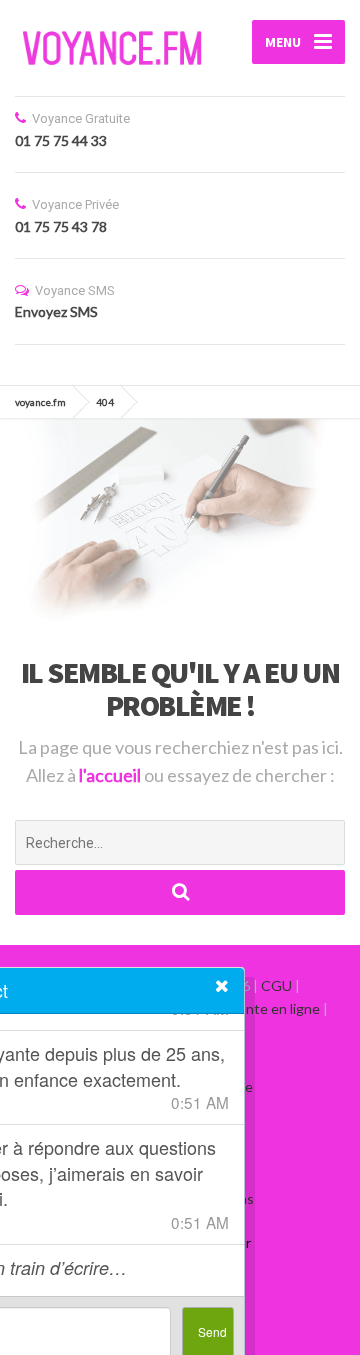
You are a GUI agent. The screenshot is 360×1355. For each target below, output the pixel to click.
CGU (276, 985)
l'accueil (111, 775)
